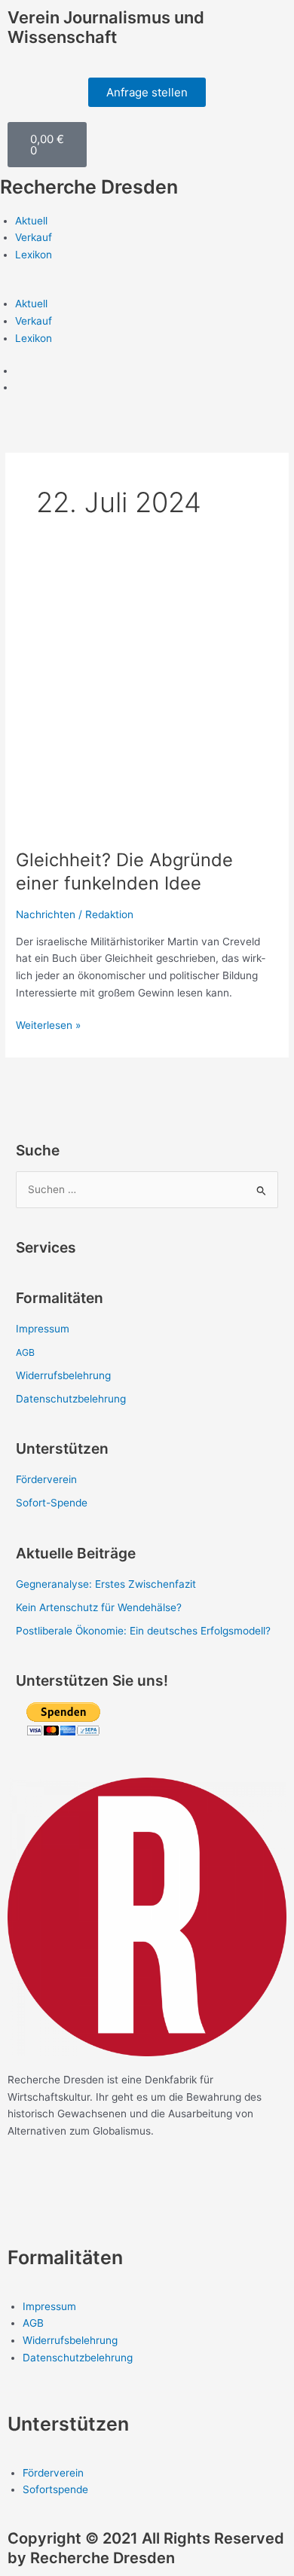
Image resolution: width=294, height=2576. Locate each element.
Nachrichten (46, 914)
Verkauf (34, 237)
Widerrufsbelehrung (63, 1375)
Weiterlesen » (48, 1024)
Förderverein (46, 1479)
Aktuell (31, 221)
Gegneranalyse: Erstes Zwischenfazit (106, 1584)
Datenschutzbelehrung (71, 1399)
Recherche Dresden (89, 187)
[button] (147, 287)
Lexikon (34, 255)
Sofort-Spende (52, 1503)
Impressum (43, 1329)
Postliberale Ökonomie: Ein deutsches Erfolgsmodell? (145, 1631)
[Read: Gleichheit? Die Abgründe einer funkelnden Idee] (147, 701)
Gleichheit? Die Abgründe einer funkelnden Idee (124, 871)
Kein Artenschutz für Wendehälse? (99, 1607)
